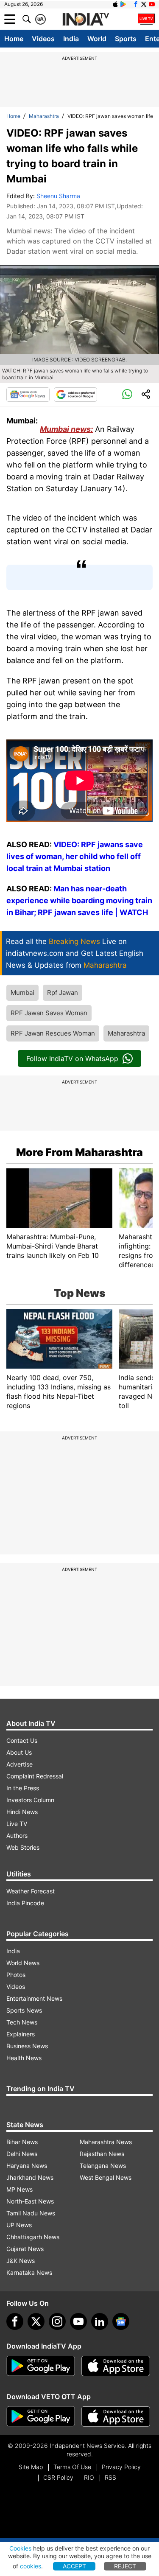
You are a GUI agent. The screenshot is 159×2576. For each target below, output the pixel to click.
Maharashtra (44, 116)
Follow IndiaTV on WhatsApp (72, 1058)
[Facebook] (15, 2321)
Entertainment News (34, 1998)
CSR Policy (58, 2477)
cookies (31, 2566)
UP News (19, 2225)
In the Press (23, 1788)
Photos (16, 1975)
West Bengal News (106, 2177)
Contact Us (22, 1740)
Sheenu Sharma (58, 196)
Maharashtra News (106, 2142)
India (71, 39)
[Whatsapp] (127, 395)
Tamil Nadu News (31, 2213)
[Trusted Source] (75, 395)
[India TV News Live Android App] (41, 2366)
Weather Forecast (31, 1891)
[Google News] (28, 395)
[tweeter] (36, 2321)
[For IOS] (116, 2416)
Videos (43, 39)
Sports (126, 39)
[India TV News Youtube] (152, 4)
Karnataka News (29, 2272)
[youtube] (78, 2321)
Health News (24, 2058)
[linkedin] (100, 2321)
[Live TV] (146, 19)
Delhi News (22, 2154)
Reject (125, 2566)
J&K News (21, 2261)
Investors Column (30, 1800)
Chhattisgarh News (33, 2237)
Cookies (20, 2548)
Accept (74, 2566)
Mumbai (22, 993)
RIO (89, 2477)
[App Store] (116, 2366)
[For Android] (41, 2416)
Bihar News (22, 2142)
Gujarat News (25, 2249)
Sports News (24, 2010)
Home (14, 39)
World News (23, 1963)
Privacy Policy (121, 2467)
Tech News (22, 2022)
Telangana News (103, 2166)
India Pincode (25, 1903)
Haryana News (27, 2166)
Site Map (31, 2467)
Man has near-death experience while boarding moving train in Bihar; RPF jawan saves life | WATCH (79, 900)
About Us (19, 1752)
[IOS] (115, 4)
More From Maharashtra (79, 1152)
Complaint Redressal (35, 1776)
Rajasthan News (102, 2154)
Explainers (21, 2034)
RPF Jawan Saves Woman (49, 1013)
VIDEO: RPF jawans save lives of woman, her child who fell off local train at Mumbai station (75, 856)
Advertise (20, 1764)
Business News (27, 2046)
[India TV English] (86, 20)
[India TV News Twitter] (144, 4)
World (97, 39)
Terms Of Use (72, 2467)
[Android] (123, 4)
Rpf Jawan (63, 993)
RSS (110, 2477)
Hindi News (22, 1812)
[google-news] (121, 2321)
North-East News (30, 2201)
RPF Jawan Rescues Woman (53, 1033)
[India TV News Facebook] (136, 4)
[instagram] (57, 2321)
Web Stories (23, 1847)
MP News (20, 2189)
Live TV (17, 1824)
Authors (17, 1835)
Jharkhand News (30, 2177)
